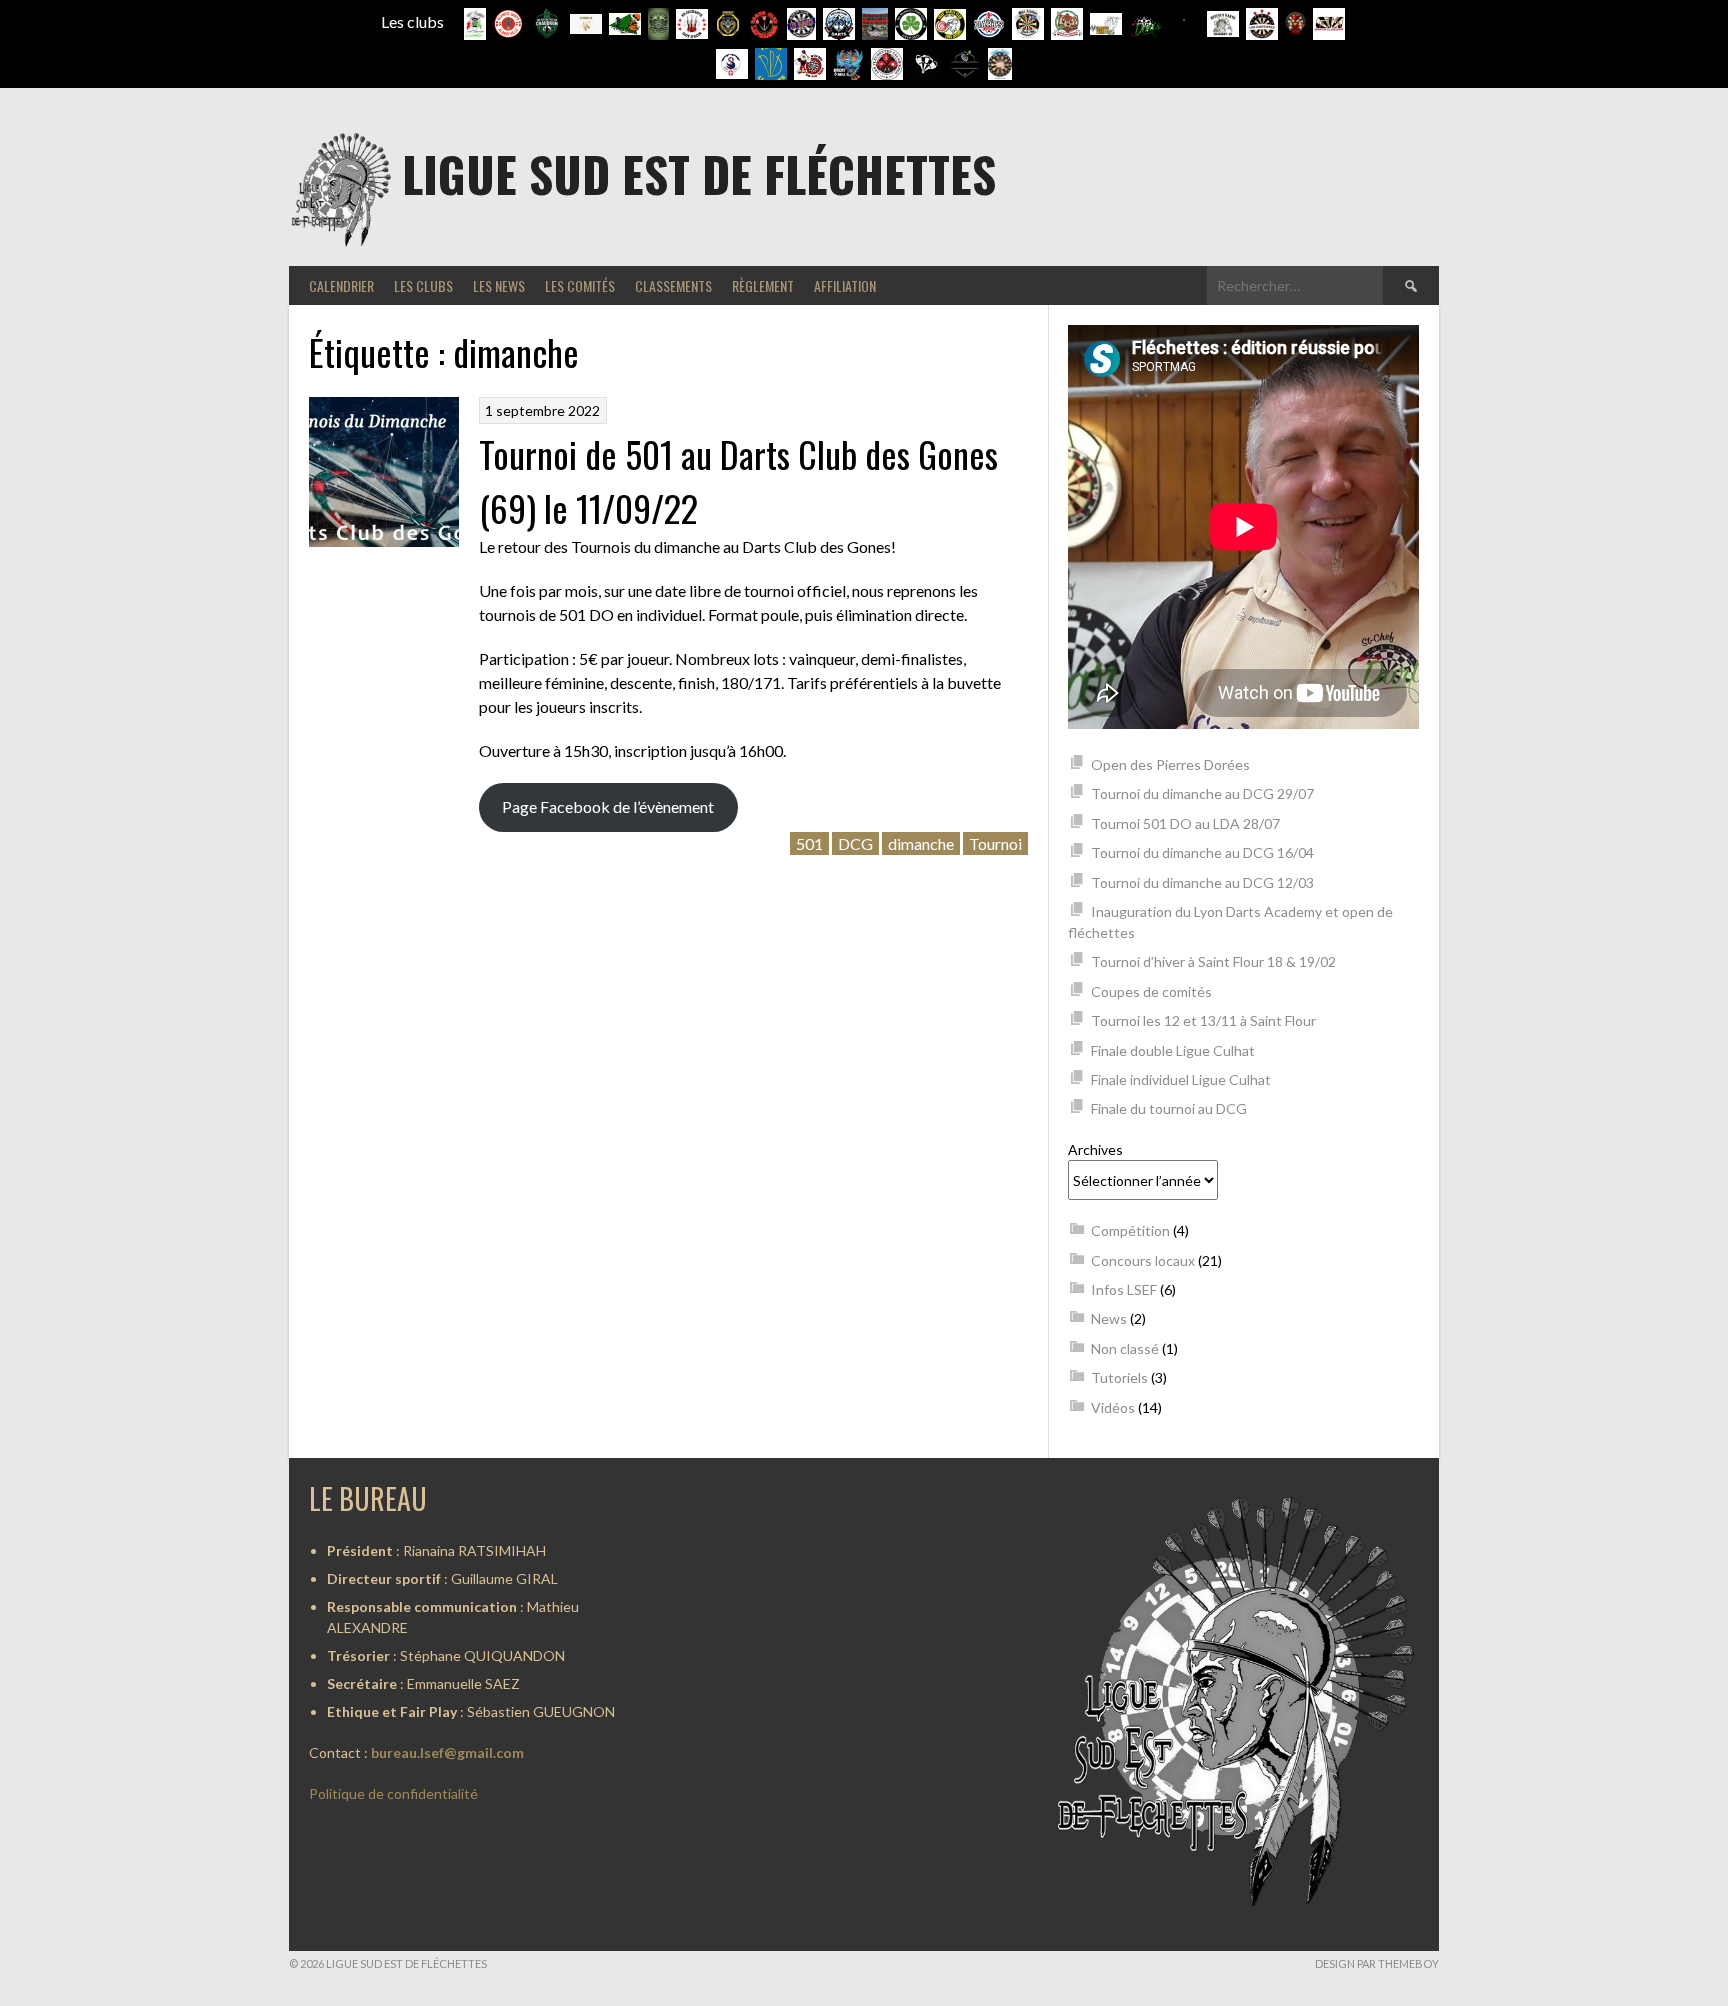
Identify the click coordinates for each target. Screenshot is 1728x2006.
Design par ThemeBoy (1377, 1963)
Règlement (763, 285)
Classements (673, 285)
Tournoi (995, 843)
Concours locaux (1143, 1260)
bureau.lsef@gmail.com (447, 1752)
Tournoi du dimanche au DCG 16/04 (1202, 852)
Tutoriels (1119, 1377)
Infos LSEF (1124, 1289)
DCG (855, 843)
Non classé (1125, 1348)
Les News (499, 285)
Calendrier (341, 285)
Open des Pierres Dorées (1170, 764)
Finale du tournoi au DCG (1169, 1108)
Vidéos (1113, 1407)
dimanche (921, 843)
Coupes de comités (1151, 991)
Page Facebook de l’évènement (608, 806)
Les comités (580, 285)
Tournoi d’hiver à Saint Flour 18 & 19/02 (1213, 961)
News (1109, 1318)
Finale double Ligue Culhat (1173, 1050)
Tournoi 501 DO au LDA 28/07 (1185, 823)
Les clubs (423, 285)
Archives (1095, 1149)
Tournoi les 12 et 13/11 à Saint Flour (1203, 1020)
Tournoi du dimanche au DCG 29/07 (1202, 793)
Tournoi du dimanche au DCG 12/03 (1202, 882)
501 (809, 843)
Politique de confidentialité (393, 1793)
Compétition (1130, 1230)
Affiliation (845, 285)
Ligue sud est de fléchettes (699, 173)
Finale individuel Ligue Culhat (1181, 1079)
